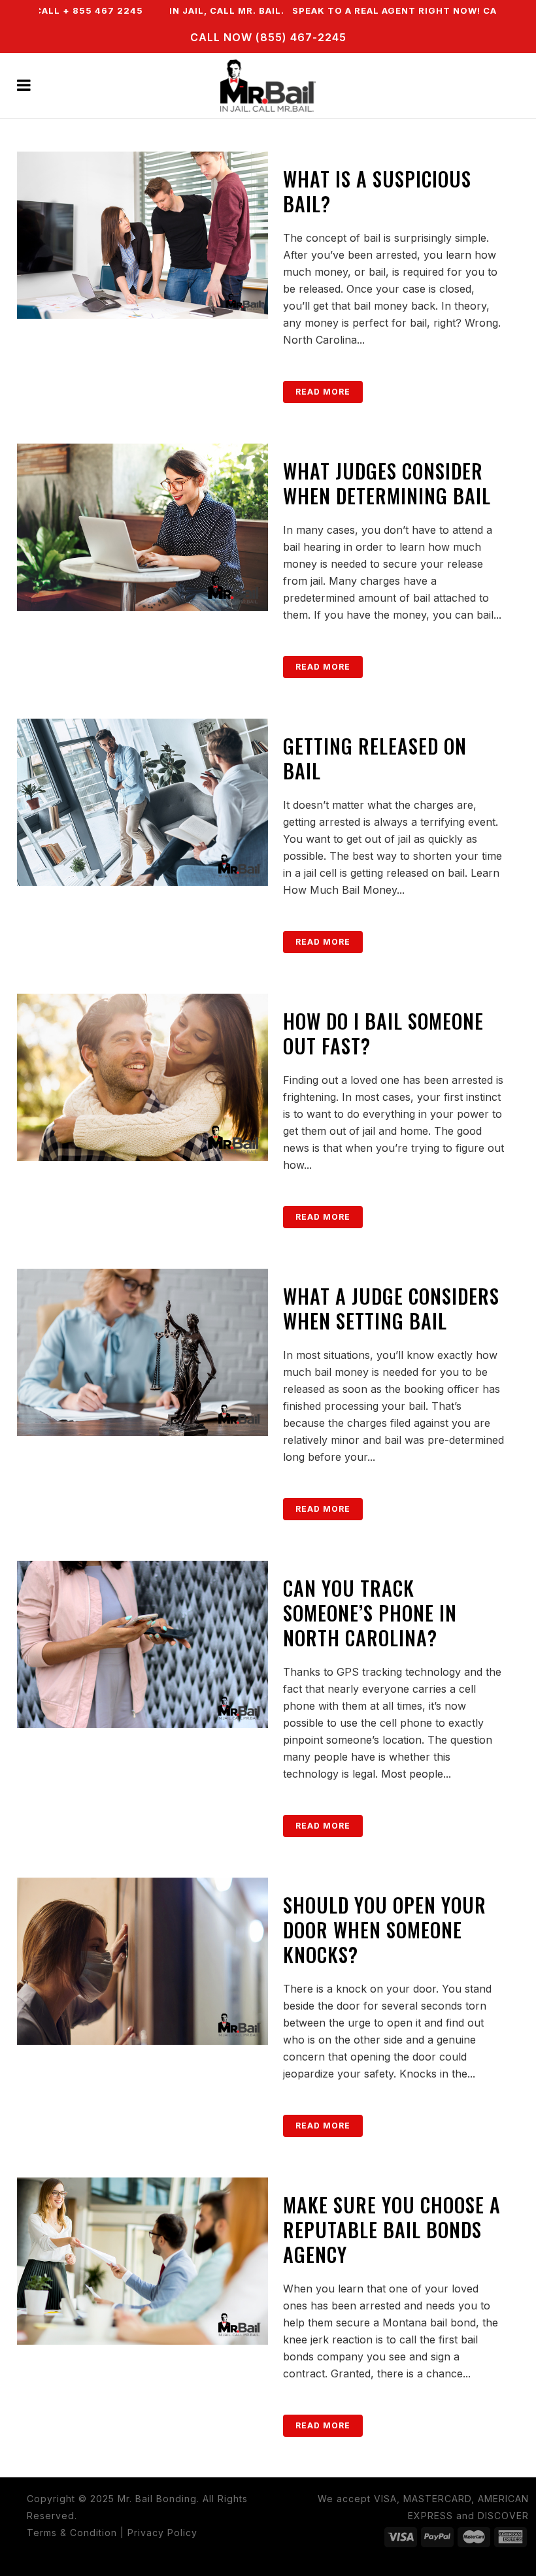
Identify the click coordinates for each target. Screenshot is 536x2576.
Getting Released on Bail (375, 758)
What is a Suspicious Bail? (377, 191)
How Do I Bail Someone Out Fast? (383, 1033)
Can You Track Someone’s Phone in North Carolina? (370, 1613)
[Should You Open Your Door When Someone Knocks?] (142, 1961)
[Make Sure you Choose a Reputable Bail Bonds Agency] (142, 2261)
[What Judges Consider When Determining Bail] (142, 527)
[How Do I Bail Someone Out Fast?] (142, 1077)
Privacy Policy (162, 2533)
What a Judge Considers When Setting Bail (391, 1308)
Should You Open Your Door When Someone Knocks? (385, 1930)
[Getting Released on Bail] (142, 802)
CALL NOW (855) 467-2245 (268, 37)
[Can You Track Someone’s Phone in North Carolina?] (142, 1644)
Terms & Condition (72, 2533)
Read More (323, 392)
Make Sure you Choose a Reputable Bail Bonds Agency (392, 2229)
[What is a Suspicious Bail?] (142, 235)
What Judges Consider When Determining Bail (387, 483)
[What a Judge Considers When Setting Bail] (142, 1352)
